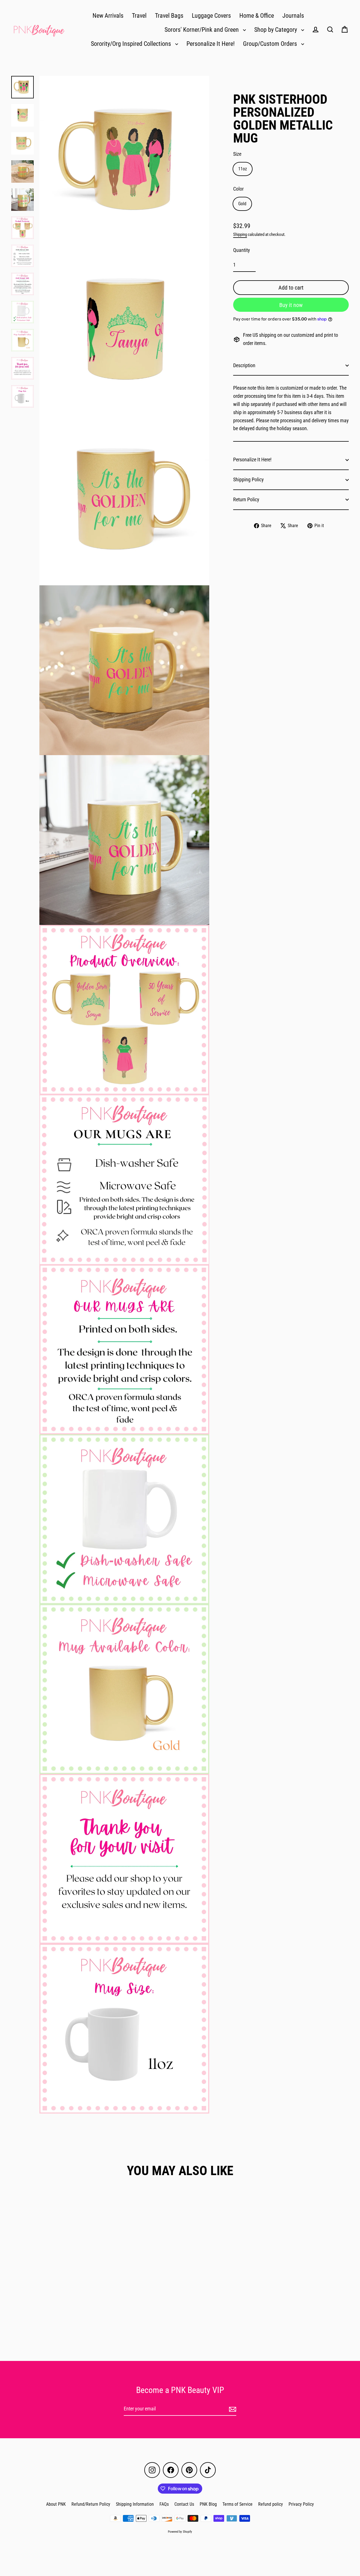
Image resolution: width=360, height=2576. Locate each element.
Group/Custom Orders (271, 44)
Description (244, 365)
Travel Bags (169, 16)
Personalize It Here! (211, 44)
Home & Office (257, 16)
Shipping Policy (248, 479)
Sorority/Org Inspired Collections (132, 44)
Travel (139, 16)
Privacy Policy (301, 2504)
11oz (243, 169)
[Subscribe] (232, 2409)
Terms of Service (238, 2504)
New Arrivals (108, 16)
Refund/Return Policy (91, 2504)
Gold (242, 204)
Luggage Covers (211, 16)
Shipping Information (135, 2504)
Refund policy (271, 2504)
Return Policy (246, 499)
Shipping (240, 234)
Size (237, 154)
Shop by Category (276, 30)
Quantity (242, 250)
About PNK (56, 2504)
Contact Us (184, 2504)
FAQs (164, 2504)
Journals (293, 16)
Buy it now (291, 305)
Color (238, 189)
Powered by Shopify (180, 2532)
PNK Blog (208, 2504)
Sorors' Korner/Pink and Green (202, 30)
